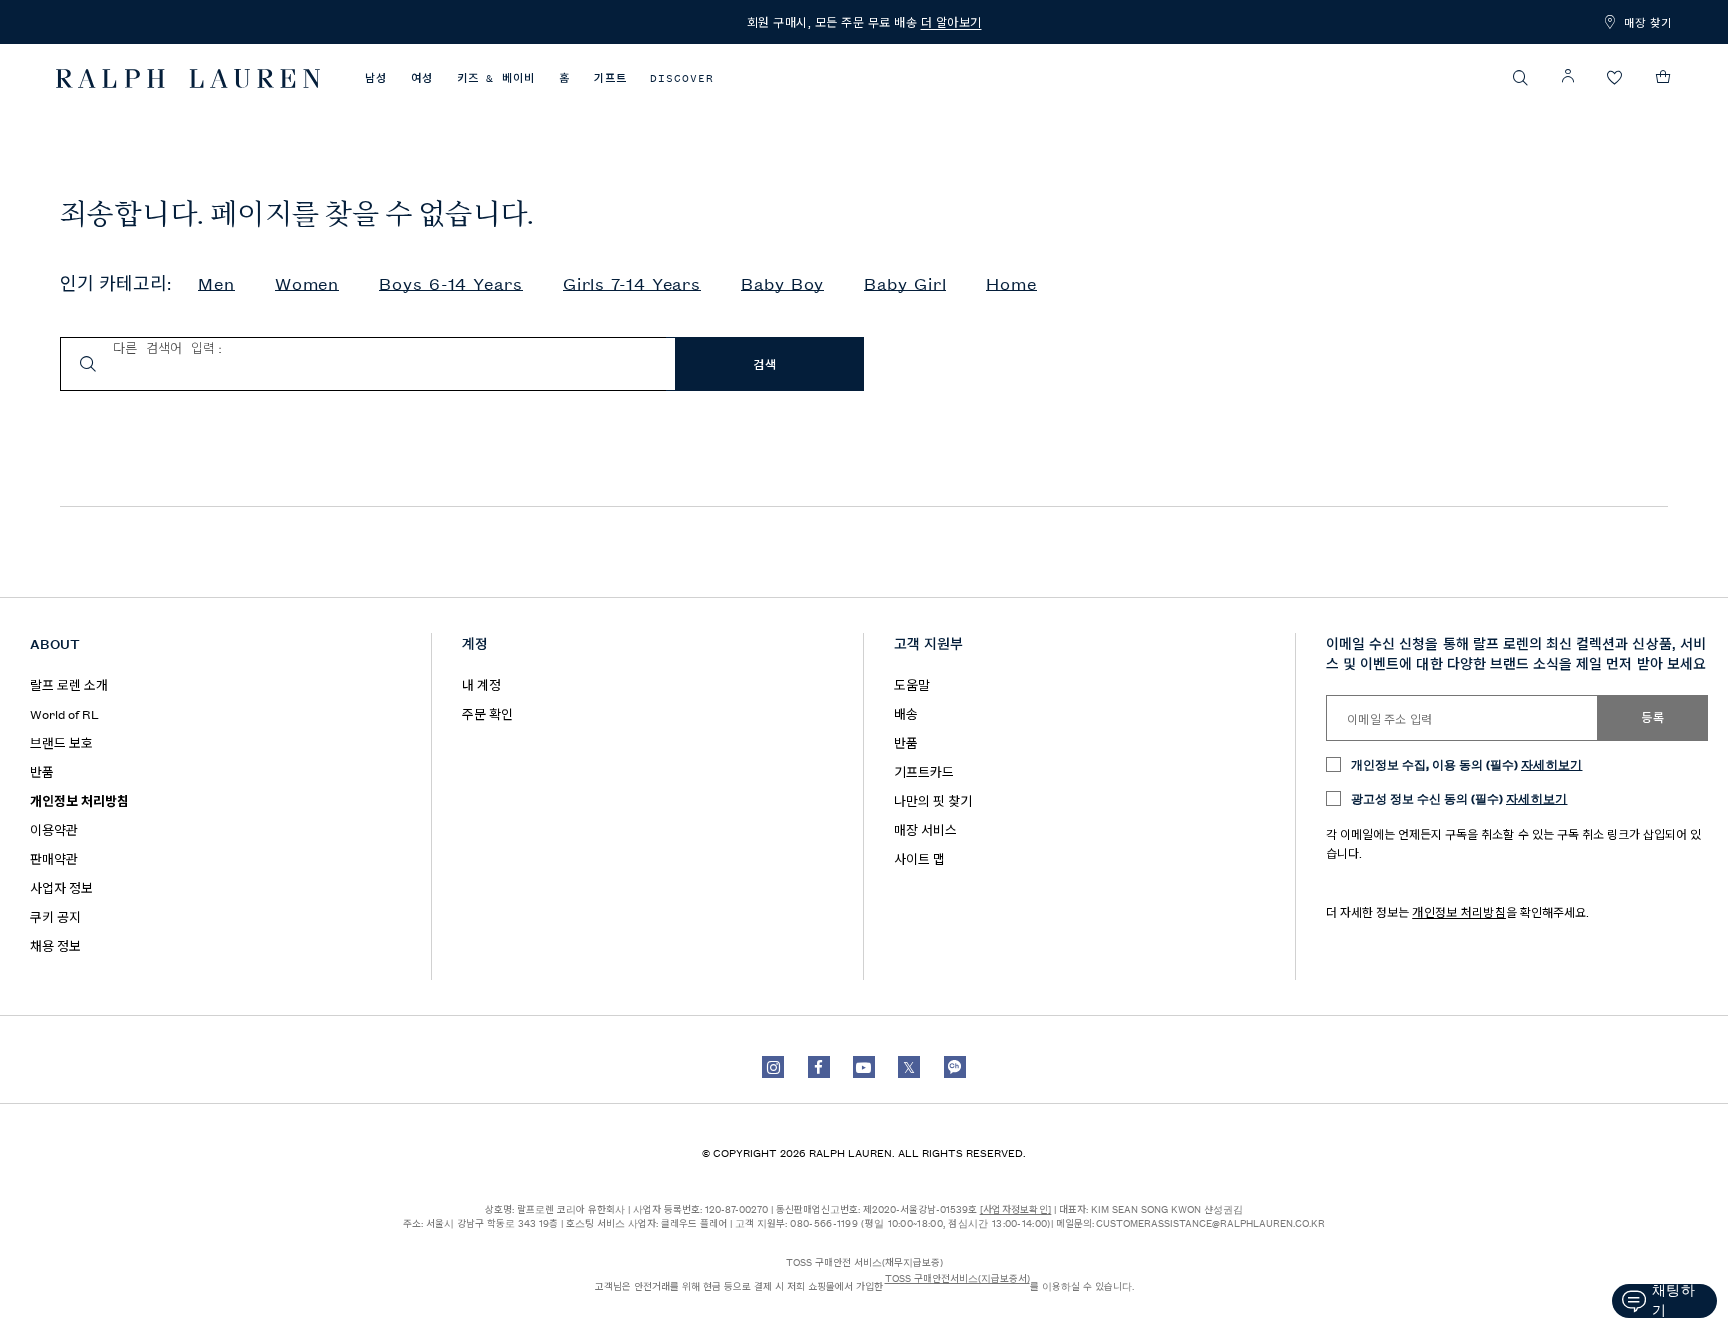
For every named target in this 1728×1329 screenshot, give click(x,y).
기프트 (610, 78)
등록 (1652, 718)
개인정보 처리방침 (1459, 911)
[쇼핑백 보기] (1663, 77)
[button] (1521, 77)
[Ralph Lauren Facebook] (819, 1067)
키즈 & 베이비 (496, 78)
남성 (376, 78)
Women (307, 284)
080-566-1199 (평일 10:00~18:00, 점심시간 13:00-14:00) (920, 1222)
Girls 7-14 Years (632, 284)
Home (1011, 284)
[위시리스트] (1615, 78)
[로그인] (1568, 76)
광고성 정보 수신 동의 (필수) (1459, 797)
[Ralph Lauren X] (909, 1067)
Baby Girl (905, 284)
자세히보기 (1552, 763)
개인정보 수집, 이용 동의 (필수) (1467, 763)
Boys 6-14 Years (451, 284)
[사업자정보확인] (1016, 1208)
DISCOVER (681, 78)
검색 (764, 365)
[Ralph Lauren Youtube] (864, 1067)
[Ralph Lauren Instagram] (773, 1067)
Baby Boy (782, 284)
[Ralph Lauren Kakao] (955, 1067)
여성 (422, 78)
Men (216, 284)
